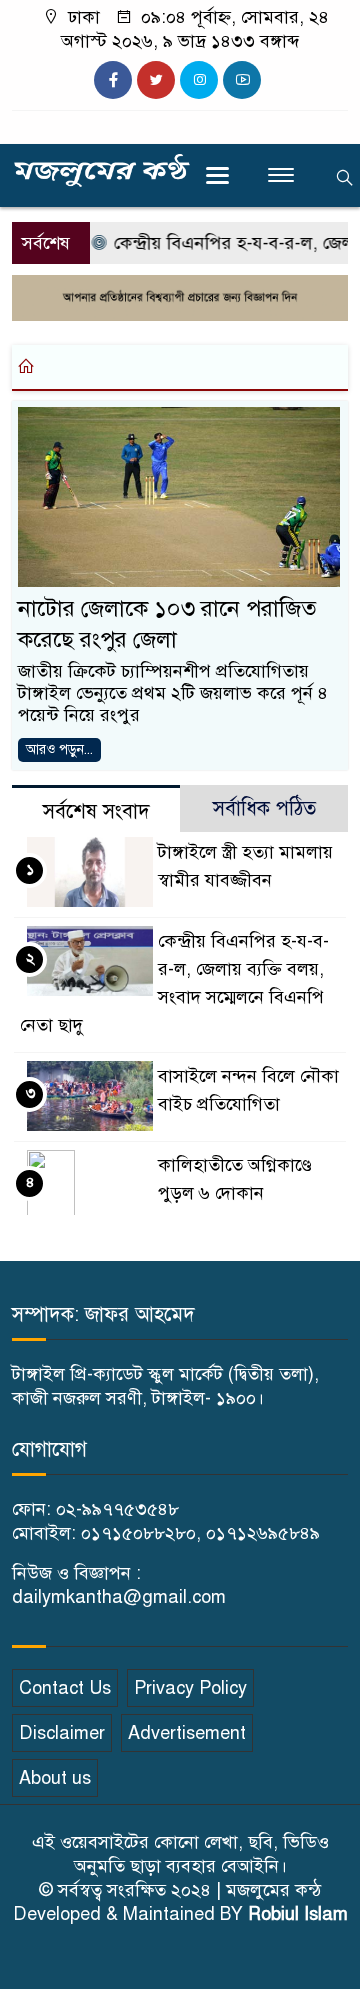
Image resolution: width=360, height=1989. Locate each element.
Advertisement (187, 1733)
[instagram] (199, 80)
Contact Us (65, 1688)
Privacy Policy (190, 1688)
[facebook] (113, 80)
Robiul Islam (298, 1914)
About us (55, 1778)
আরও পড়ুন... (59, 749)
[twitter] (156, 80)
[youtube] (242, 80)
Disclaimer (62, 1733)
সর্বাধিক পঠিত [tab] (264, 808)
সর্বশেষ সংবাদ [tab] (96, 811)
